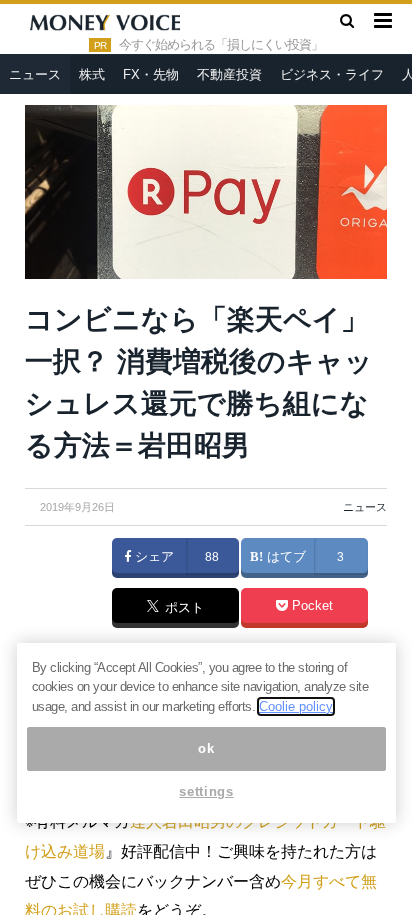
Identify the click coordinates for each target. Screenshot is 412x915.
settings (206, 791)
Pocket (310, 606)
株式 (92, 74)
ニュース (35, 74)
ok (206, 748)
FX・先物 (151, 74)
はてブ (284, 557)
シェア (152, 557)
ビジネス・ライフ (332, 74)
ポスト (182, 609)
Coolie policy (296, 706)
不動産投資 (229, 74)
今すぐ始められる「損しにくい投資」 (221, 45)
